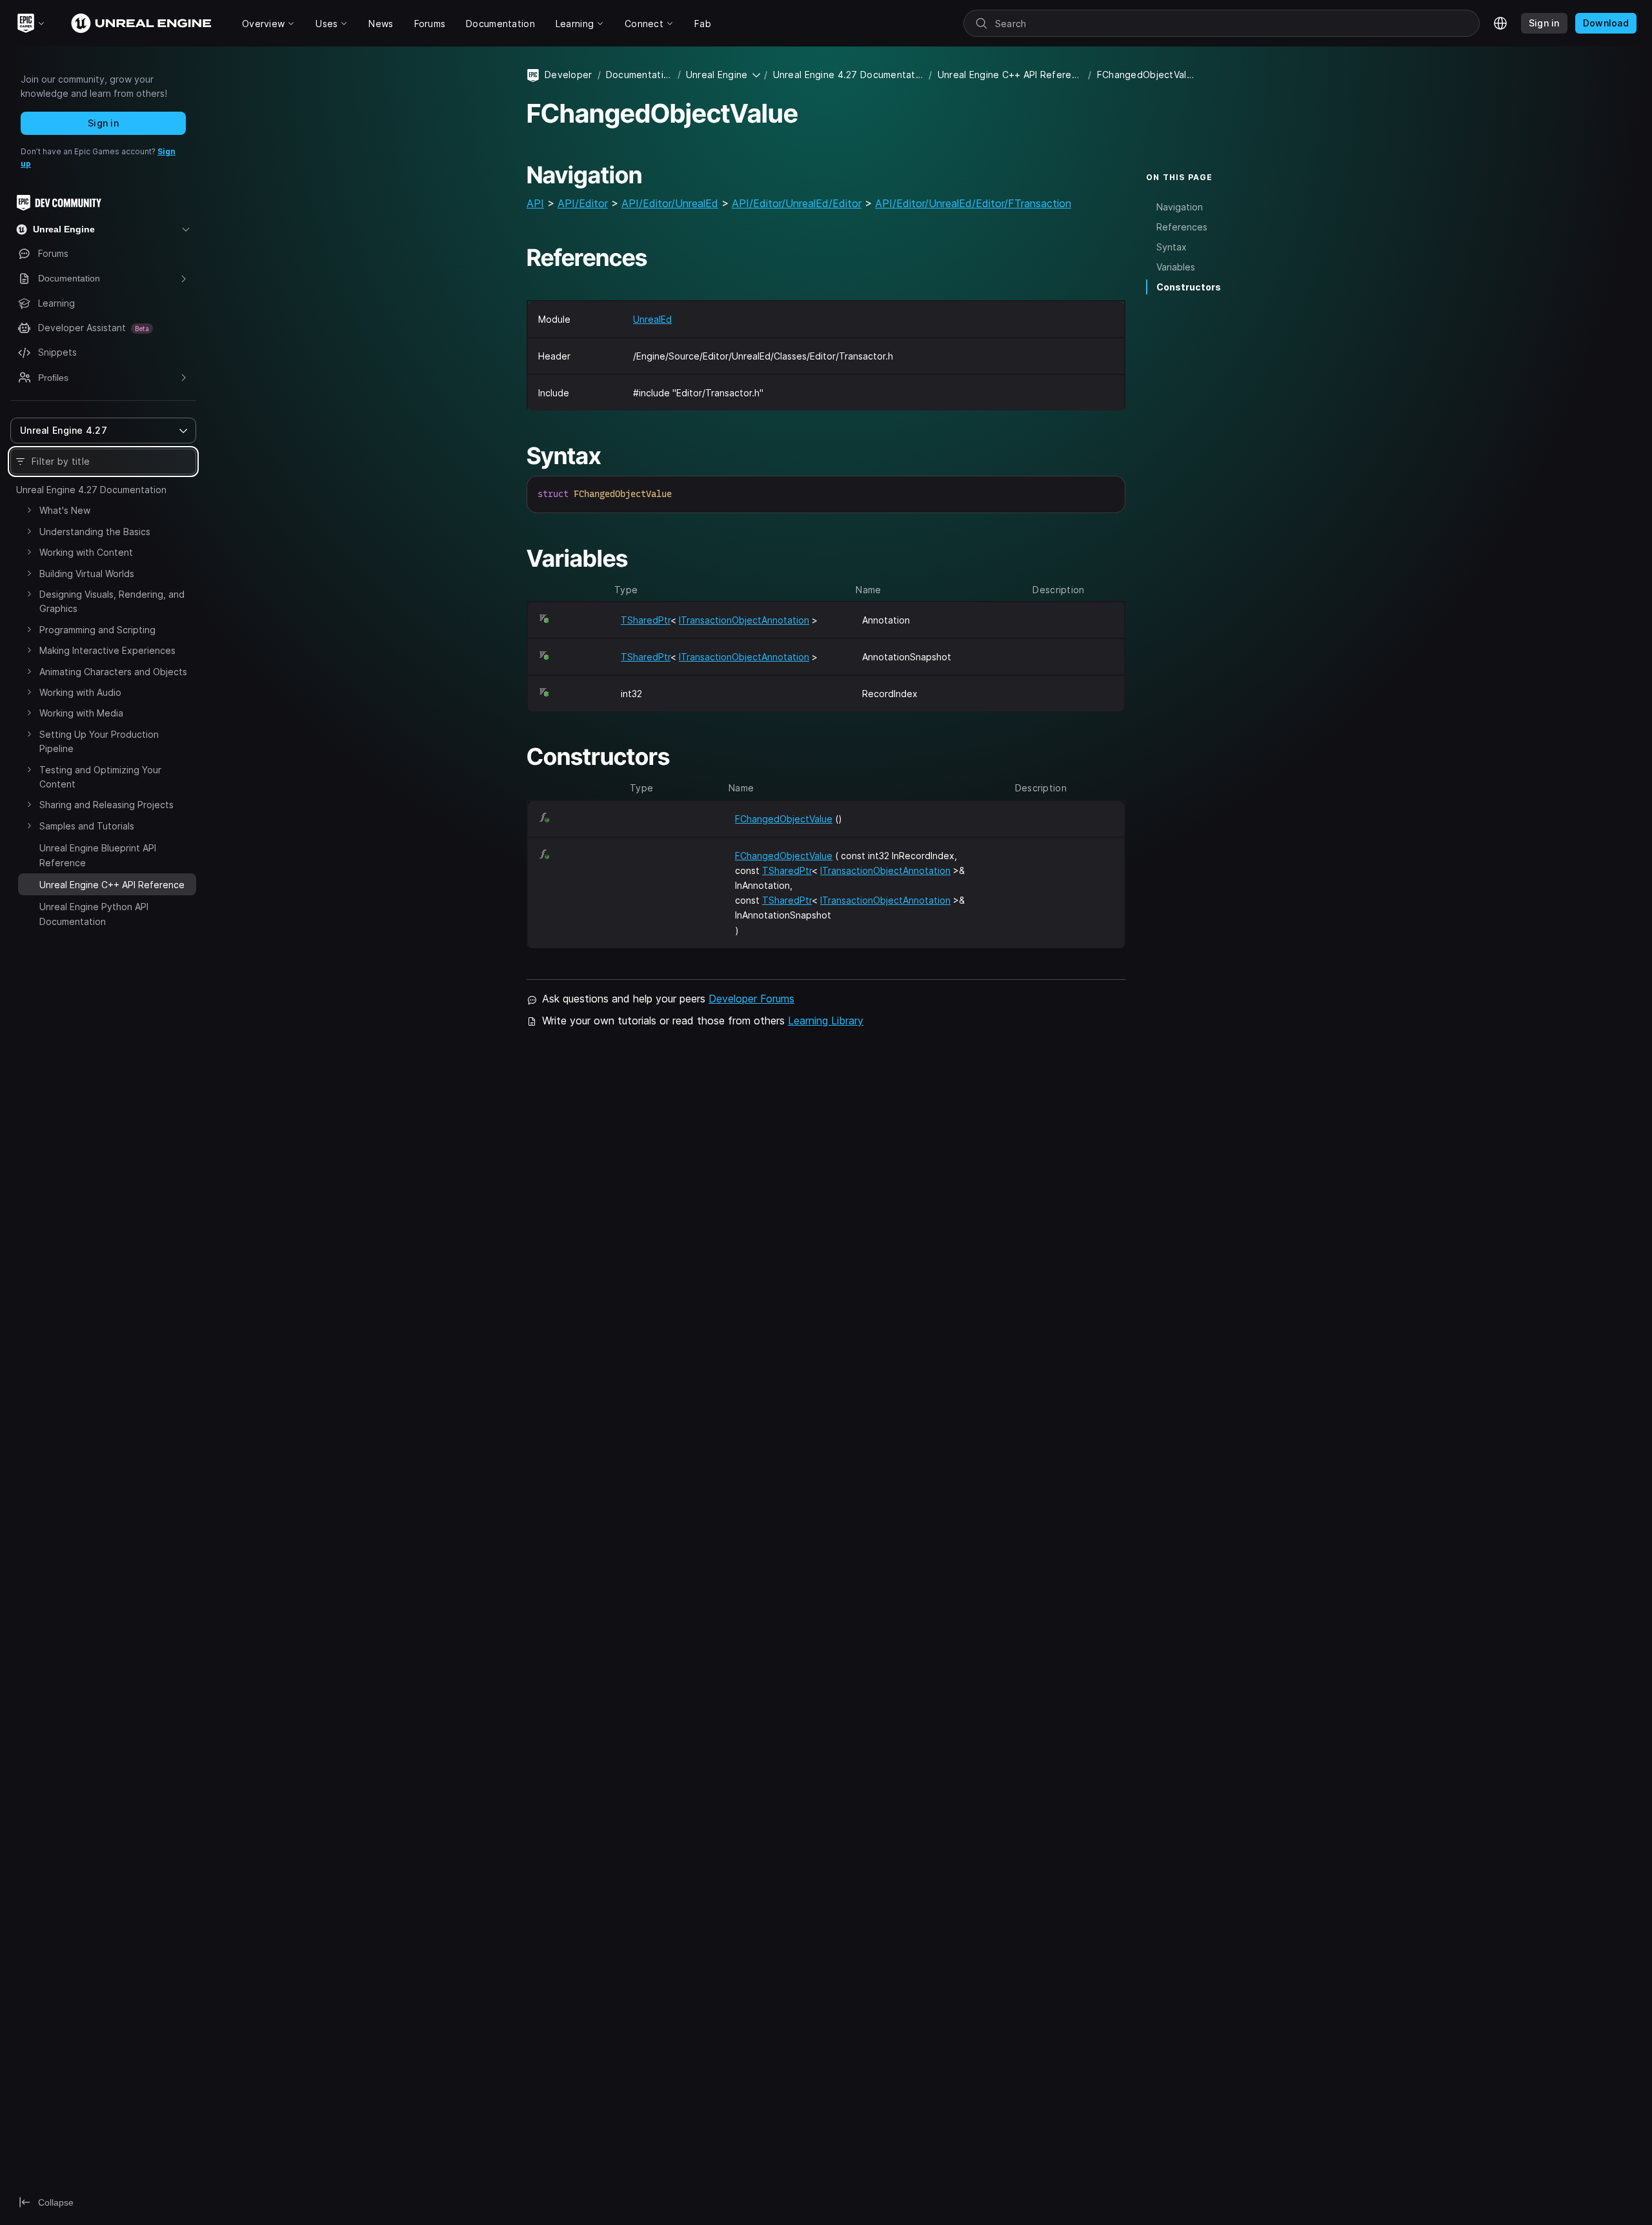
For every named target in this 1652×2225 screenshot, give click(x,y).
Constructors (1189, 287)
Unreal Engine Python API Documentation (94, 914)
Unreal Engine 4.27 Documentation (91, 490)
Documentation (639, 75)
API (535, 203)
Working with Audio (80, 692)
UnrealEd (652, 319)
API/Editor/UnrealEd (670, 203)
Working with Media (81, 713)
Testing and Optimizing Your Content (100, 777)
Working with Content (86, 552)
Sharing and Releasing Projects (106, 805)
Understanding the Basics (95, 532)
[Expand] (29, 510)
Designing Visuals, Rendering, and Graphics (112, 601)
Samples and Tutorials (87, 826)
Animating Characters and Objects (113, 672)
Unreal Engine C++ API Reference (1011, 75)
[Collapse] (29, 883)
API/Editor (583, 203)
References (1182, 227)
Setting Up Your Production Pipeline (99, 741)
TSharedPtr (646, 620)
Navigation (1180, 207)
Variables (1176, 267)
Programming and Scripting (97, 630)
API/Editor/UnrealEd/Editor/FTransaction (973, 203)
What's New (65, 510)
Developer (569, 75)
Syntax (1172, 247)
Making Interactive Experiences (107, 650)
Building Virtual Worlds (87, 574)
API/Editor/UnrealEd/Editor (797, 203)
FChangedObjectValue (784, 819)
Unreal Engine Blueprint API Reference (98, 855)
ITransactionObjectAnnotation (744, 620)
